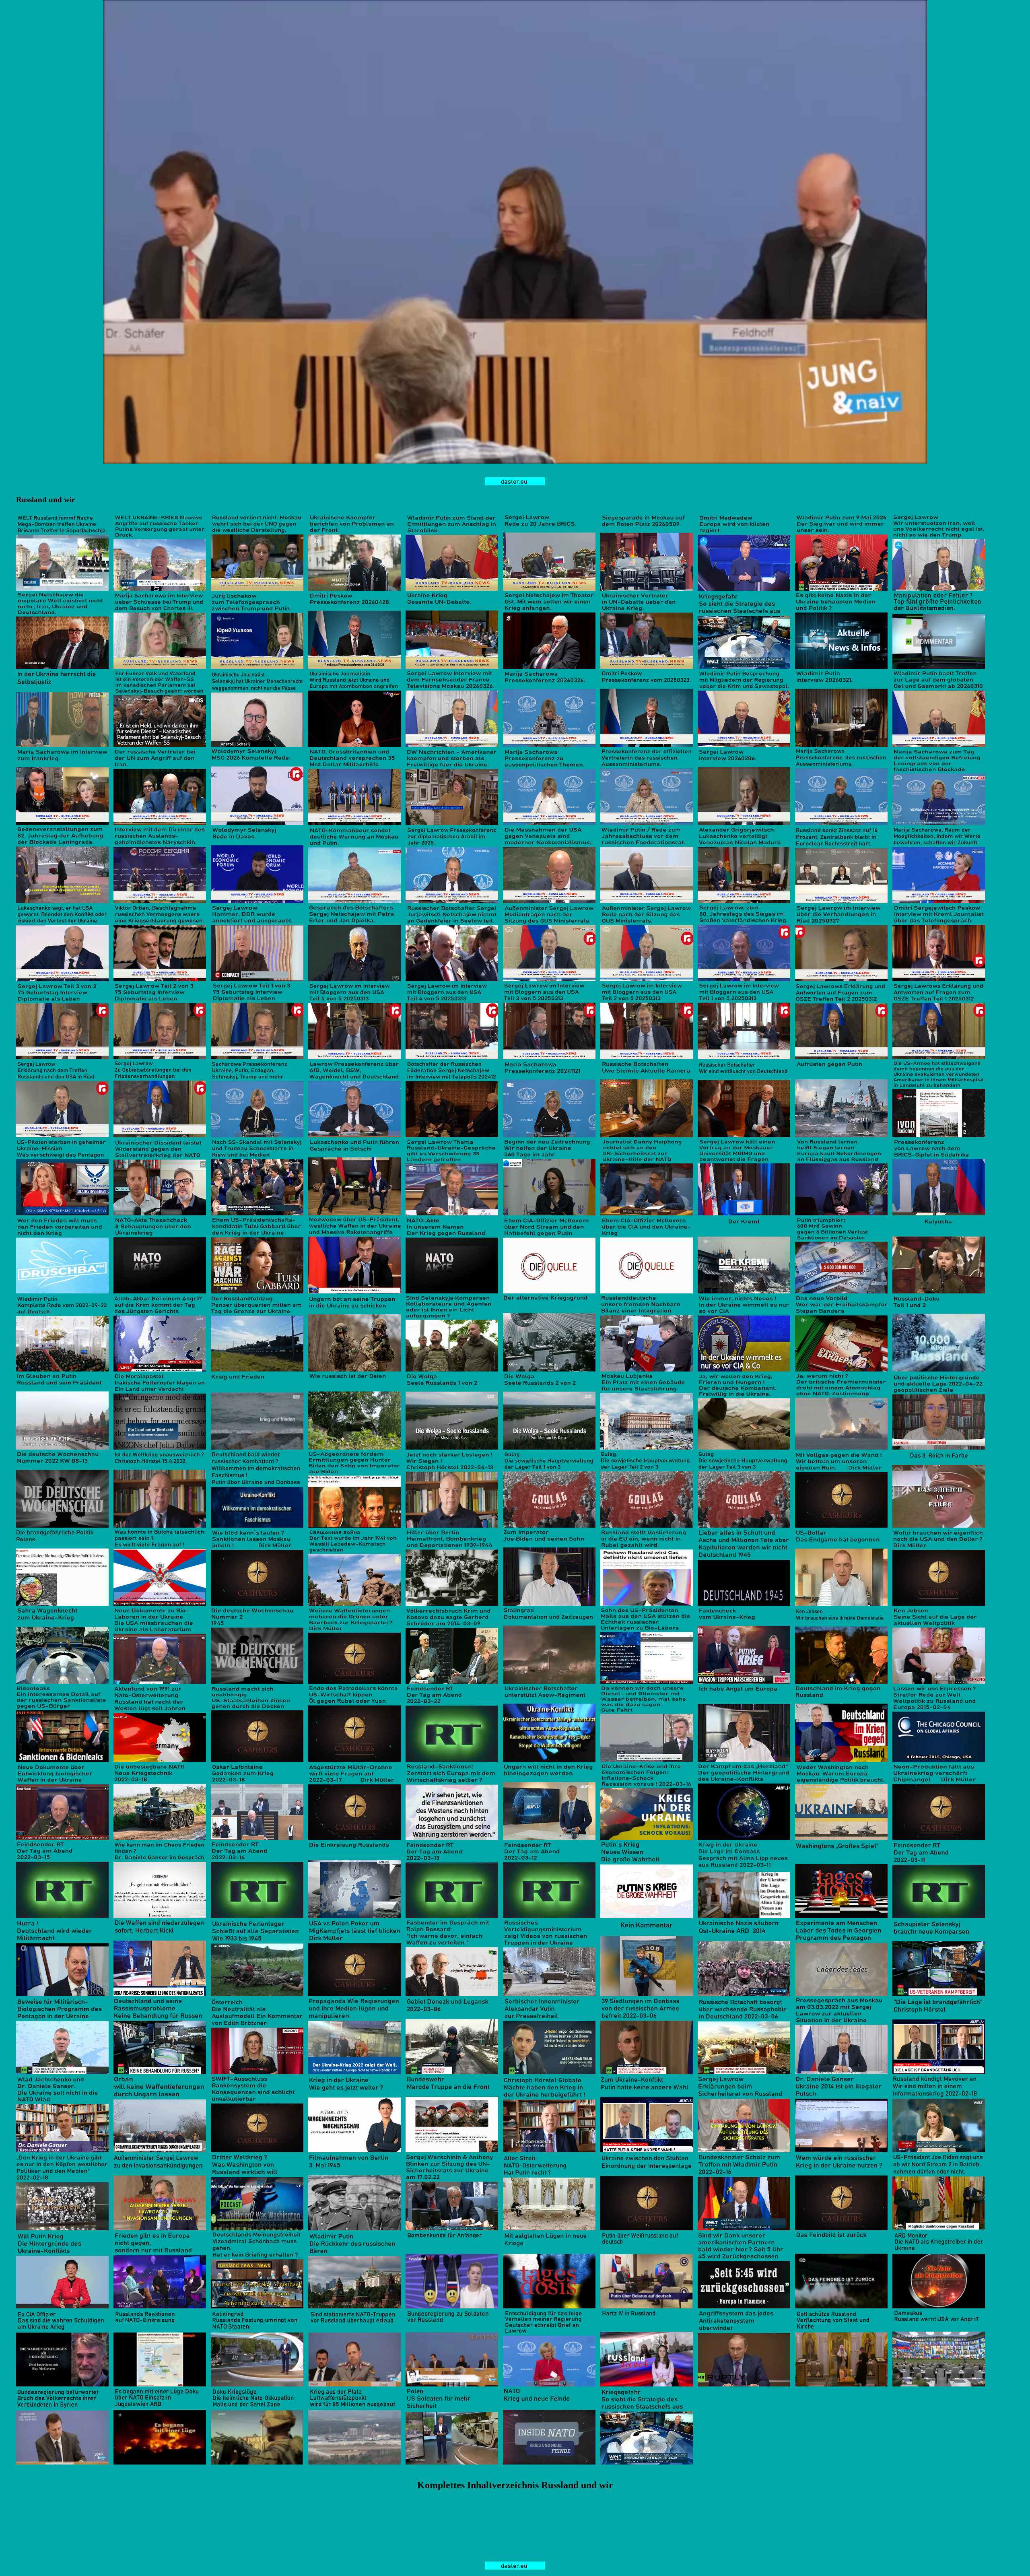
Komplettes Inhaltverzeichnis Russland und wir (515, 2485)
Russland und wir (45, 500)
